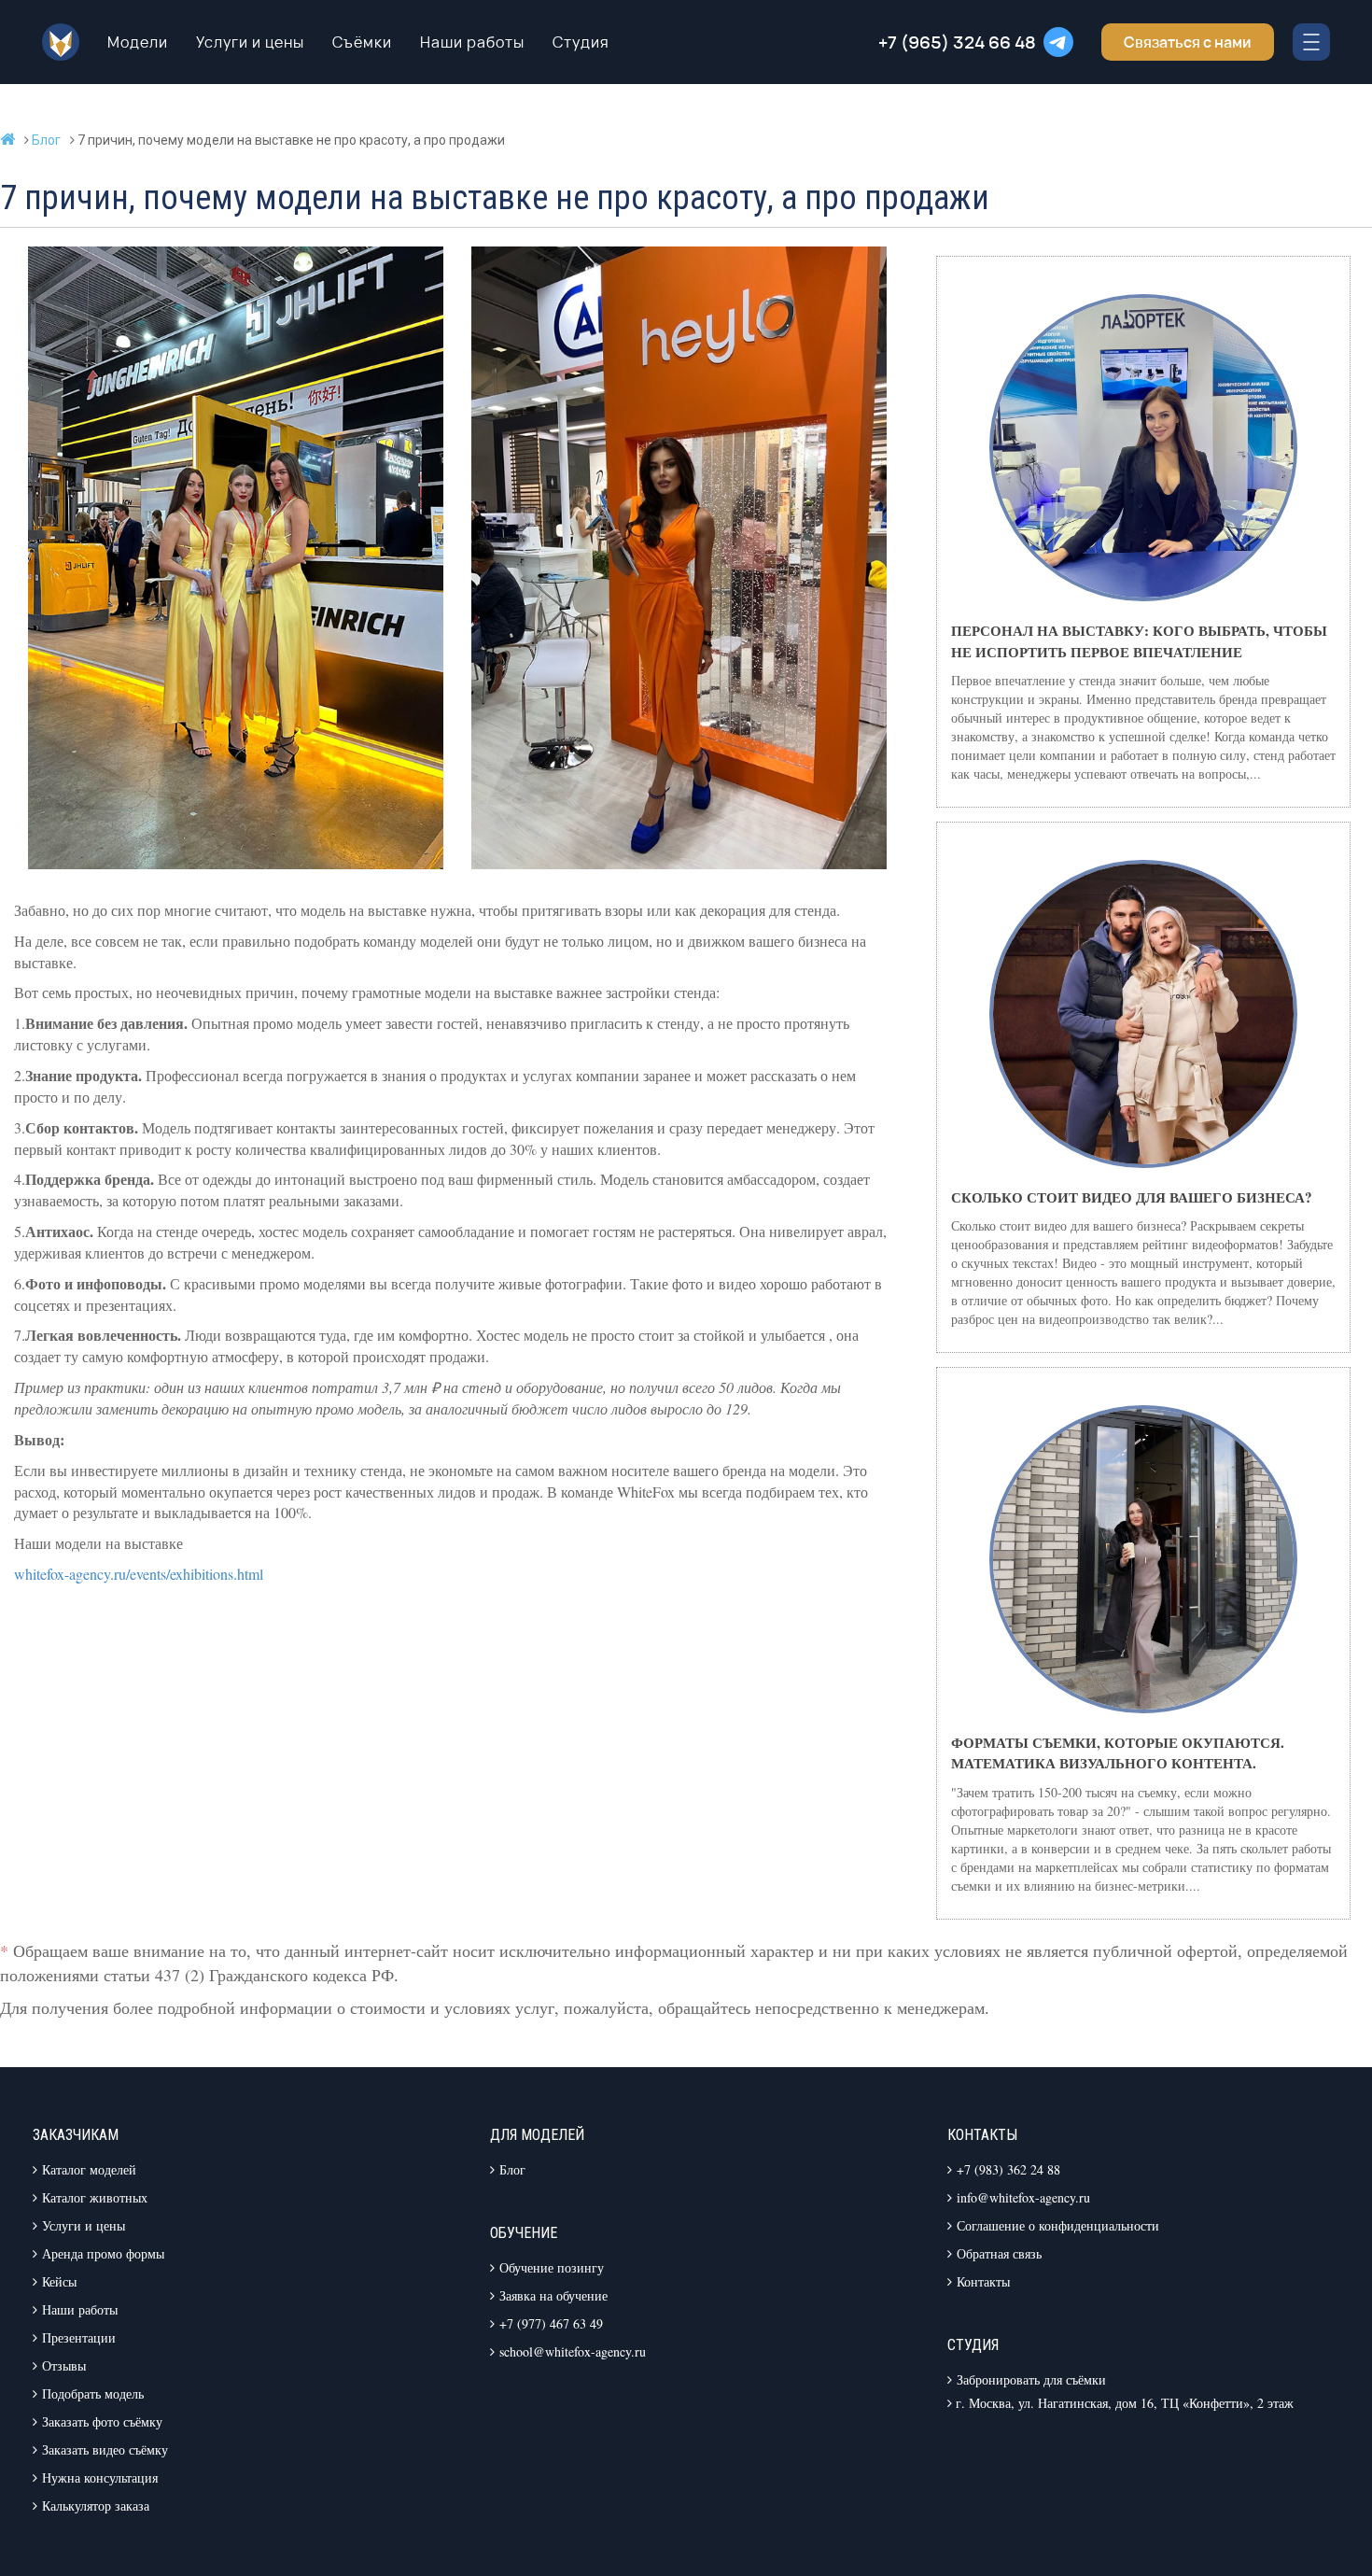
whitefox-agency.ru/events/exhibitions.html (139, 1574)
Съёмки (362, 42)
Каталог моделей (89, 2169)
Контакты (983, 2281)
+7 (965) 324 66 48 (957, 42)
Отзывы (64, 2365)
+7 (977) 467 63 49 (551, 2323)
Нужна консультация (100, 2477)
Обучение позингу (552, 2267)
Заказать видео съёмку (105, 2449)
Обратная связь (999, 2253)
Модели (138, 42)
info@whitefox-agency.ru (1023, 2197)
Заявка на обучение (553, 2295)
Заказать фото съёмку (102, 2421)
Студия (581, 42)
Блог (512, 2169)
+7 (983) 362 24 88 (1008, 2169)
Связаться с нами (1188, 42)
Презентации (79, 2337)
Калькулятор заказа (96, 2506)
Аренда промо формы (103, 2253)
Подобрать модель (93, 2393)
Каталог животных (95, 2197)
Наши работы (472, 42)
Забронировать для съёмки (1031, 2379)
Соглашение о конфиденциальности (1058, 2225)
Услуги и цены (250, 42)
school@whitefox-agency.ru (573, 2351)
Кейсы (59, 2281)
